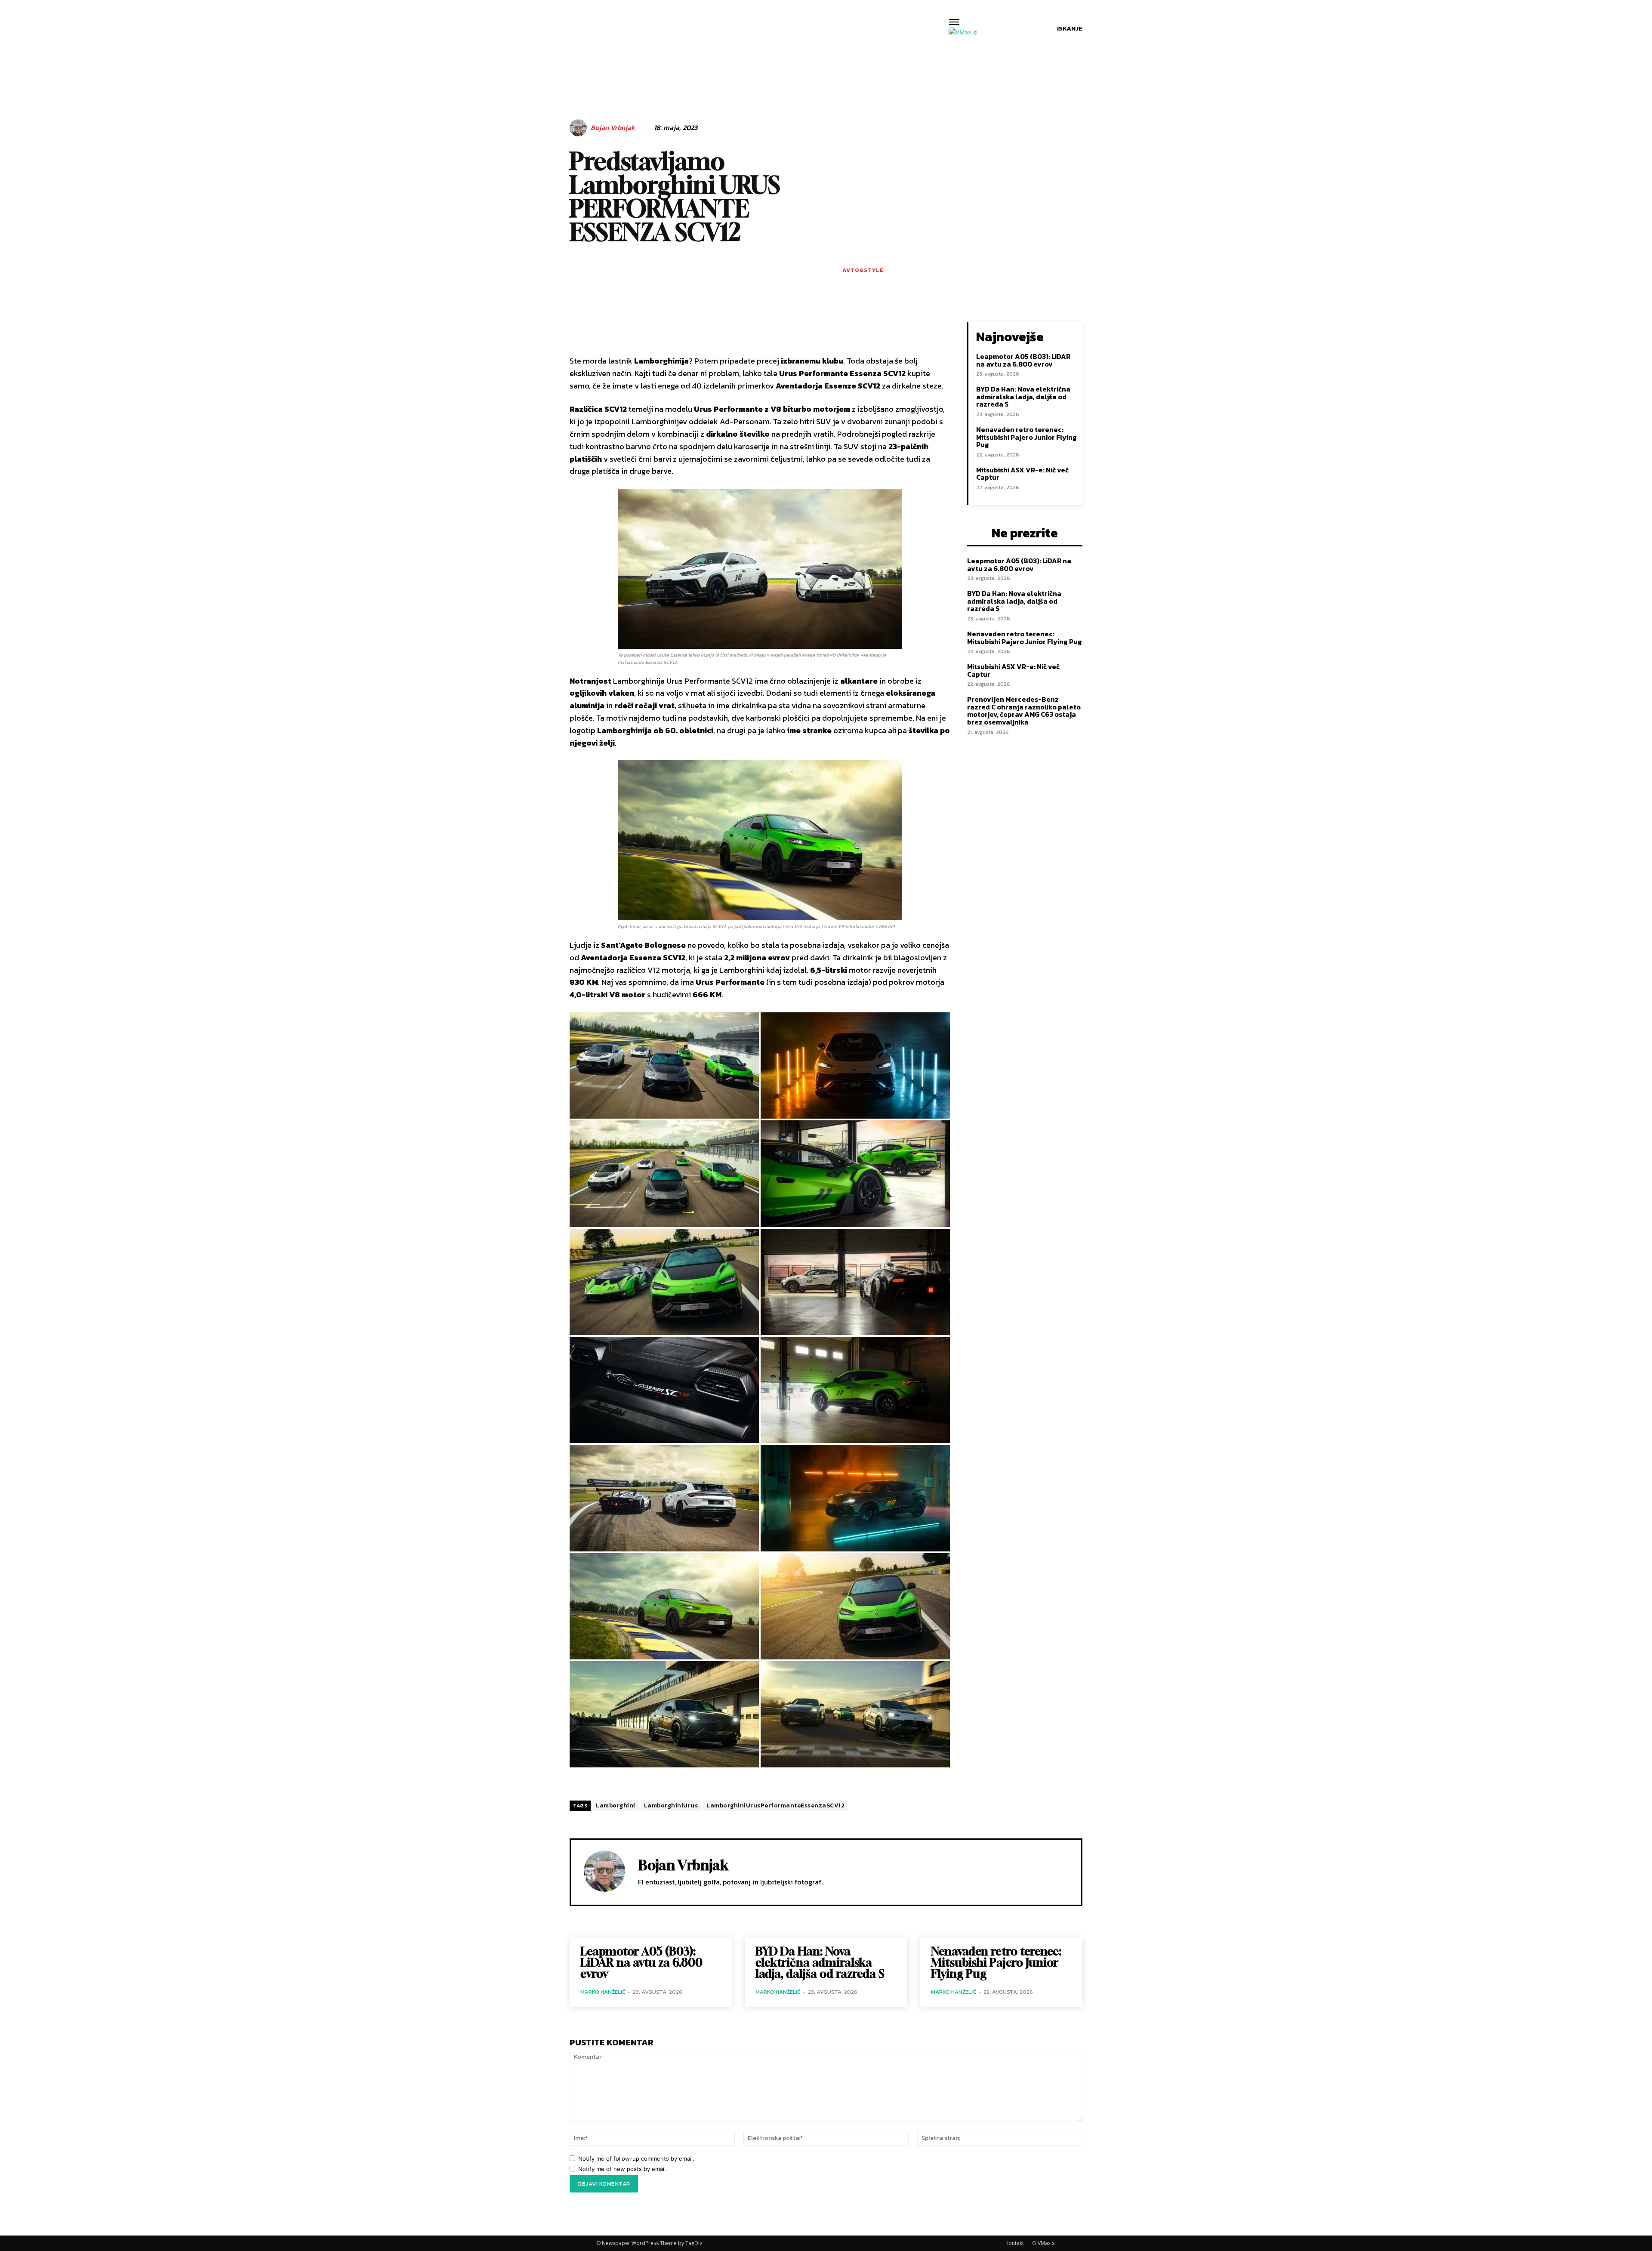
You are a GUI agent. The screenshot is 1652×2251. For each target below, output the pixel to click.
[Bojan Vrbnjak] (579, 128)
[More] (846, 330)
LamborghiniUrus (671, 1805)
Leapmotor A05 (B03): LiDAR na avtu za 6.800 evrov (1023, 360)
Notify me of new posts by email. (623, 2169)
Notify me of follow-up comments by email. (636, 2158)
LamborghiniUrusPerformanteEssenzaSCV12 (775, 1805)
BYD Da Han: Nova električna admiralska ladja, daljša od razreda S (1023, 396)
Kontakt (1015, 2243)
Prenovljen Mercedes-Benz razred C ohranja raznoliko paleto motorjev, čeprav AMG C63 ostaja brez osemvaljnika (1024, 711)
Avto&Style (863, 270)
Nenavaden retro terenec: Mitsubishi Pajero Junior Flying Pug (1026, 437)
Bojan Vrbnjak (613, 128)
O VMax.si (1044, 2243)
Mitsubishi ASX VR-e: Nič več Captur (1022, 474)
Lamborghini (616, 1805)
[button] (1070, 28)
